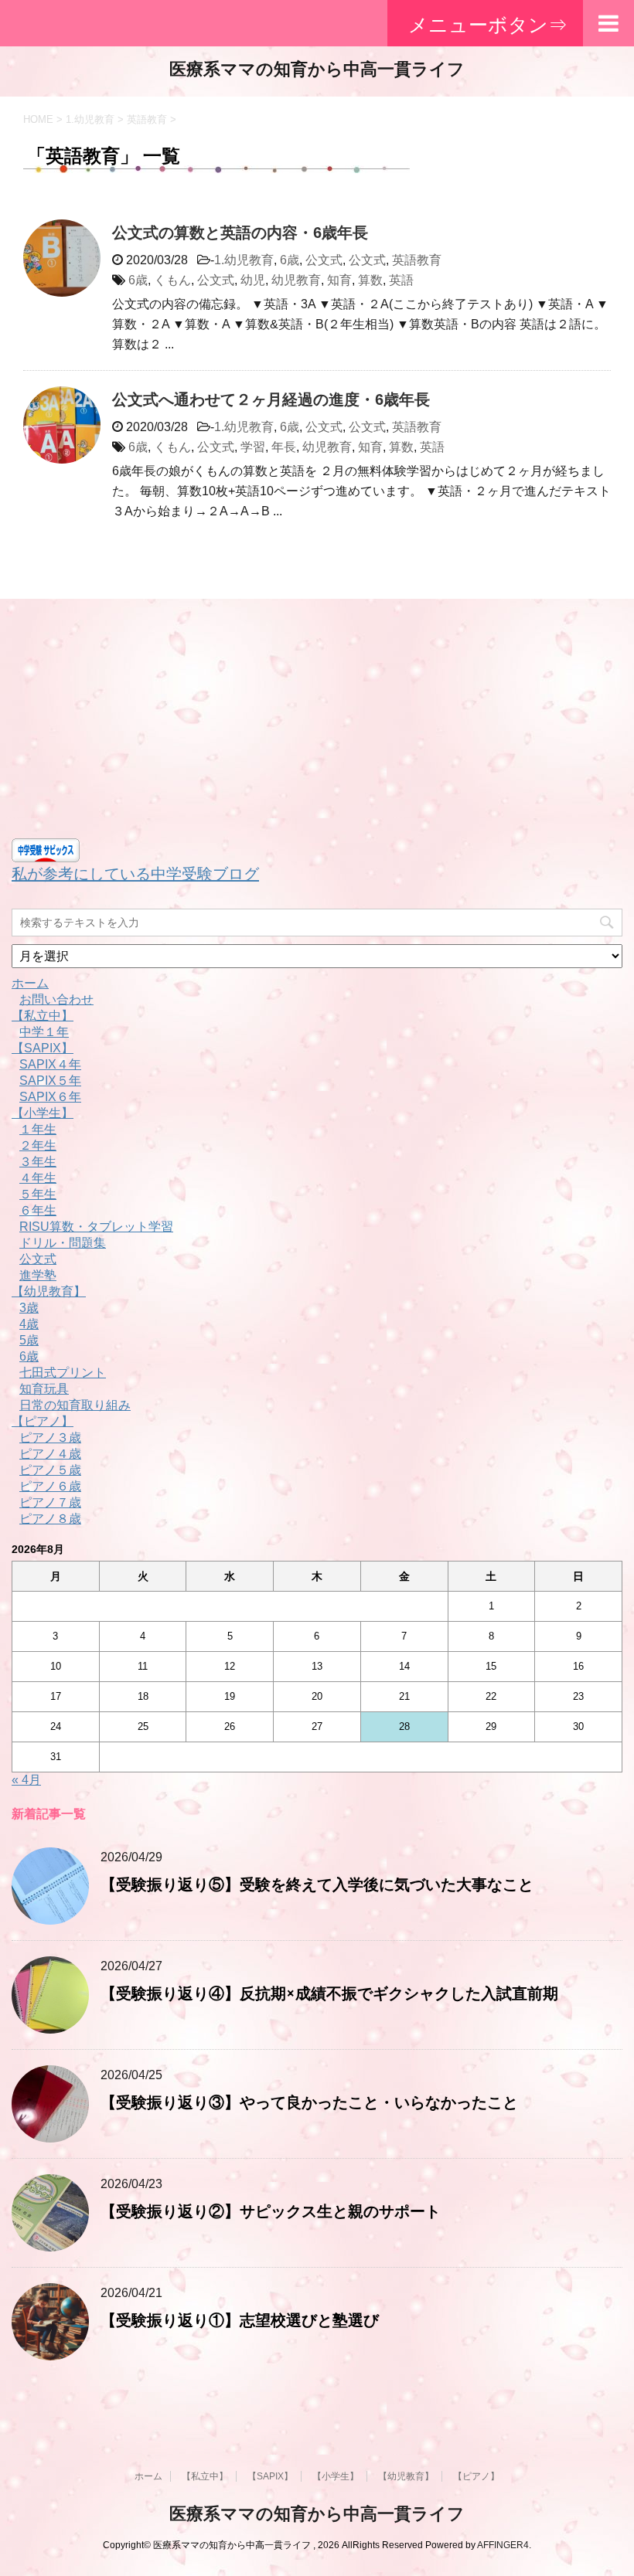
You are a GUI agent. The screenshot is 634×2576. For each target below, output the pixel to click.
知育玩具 (44, 1389)
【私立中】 (43, 1016)
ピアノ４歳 (50, 1454)
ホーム (30, 983)
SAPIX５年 (50, 1081)
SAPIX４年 (50, 1064)
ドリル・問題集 (63, 1243)
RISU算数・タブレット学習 (96, 1227)
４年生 (38, 1178)
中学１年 (44, 1032)
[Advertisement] (317, 722)
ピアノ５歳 (50, 1470)
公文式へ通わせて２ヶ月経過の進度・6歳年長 (271, 399)
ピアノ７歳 (50, 1502)
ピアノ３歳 (50, 1438)
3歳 (29, 1308)
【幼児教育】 (49, 1291)
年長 (284, 447)
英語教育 (417, 260)
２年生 (38, 1145)
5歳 (29, 1340)
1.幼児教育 (244, 260)
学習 (253, 447)
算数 (370, 280)
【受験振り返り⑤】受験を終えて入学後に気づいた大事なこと (317, 1884)
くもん (172, 280)
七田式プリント (63, 1373)
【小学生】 (43, 1113)
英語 (401, 280)
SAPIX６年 (50, 1097)
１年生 (38, 1129)
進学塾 (38, 1275)
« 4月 (26, 1780)
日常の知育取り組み (75, 1405)
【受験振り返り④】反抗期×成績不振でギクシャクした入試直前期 (329, 1993)
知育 (339, 280)
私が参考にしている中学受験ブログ (135, 874)
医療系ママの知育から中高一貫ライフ (317, 69)
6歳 (290, 260)
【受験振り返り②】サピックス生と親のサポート (271, 2211)
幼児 (253, 280)
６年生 (38, 1210)
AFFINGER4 (503, 2545)
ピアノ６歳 (50, 1486)
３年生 (38, 1162)
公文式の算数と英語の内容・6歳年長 (240, 233)
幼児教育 (296, 280)
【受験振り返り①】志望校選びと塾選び (240, 2320)
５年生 (38, 1194)
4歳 (29, 1324)
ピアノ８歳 (50, 1519)
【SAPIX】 (43, 1048)
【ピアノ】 (43, 1421)
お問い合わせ (56, 999)
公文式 (324, 260)
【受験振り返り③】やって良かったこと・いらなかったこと (309, 2102)
